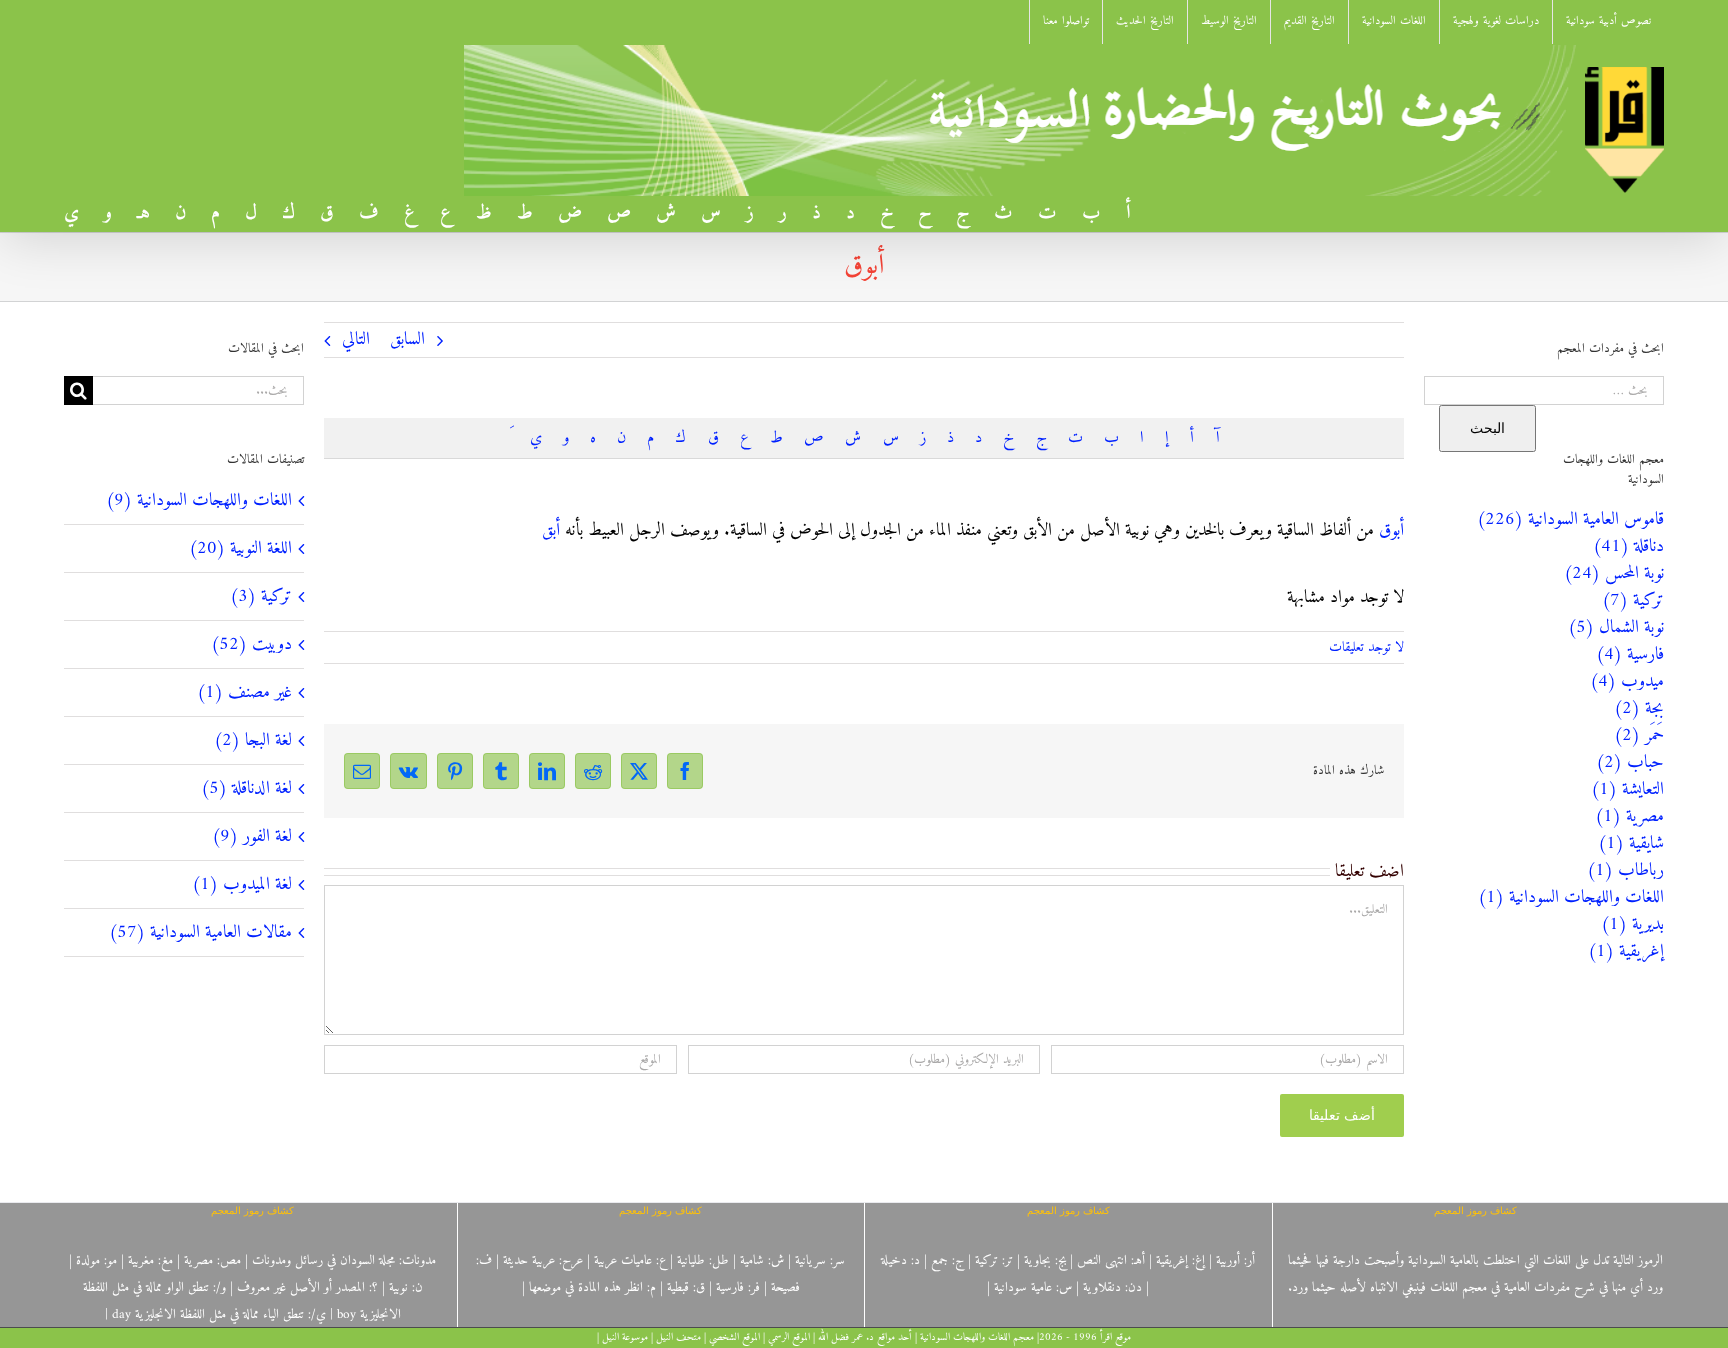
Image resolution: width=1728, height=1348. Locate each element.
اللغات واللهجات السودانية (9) (199, 500)
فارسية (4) (1630, 654)
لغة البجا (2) (253, 740)
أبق (551, 530)
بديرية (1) (1632, 924)
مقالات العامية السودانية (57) (200, 932)
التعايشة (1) (1627, 789)
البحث (1487, 428)
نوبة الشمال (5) (1616, 627)
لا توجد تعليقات (1366, 647)
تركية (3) (261, 596)
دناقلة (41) (1628, 546)
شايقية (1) (1631, 843)
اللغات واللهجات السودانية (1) (1571, 897)
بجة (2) (1639, 708)
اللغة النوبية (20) (240, 548)
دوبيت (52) (251, 644)
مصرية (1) (1629, 816)
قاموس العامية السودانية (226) (1570, 519)
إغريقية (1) (1626, 951)
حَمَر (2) (1639, 735)
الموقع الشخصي (734, 1337)
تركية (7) (1633, 600)
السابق (407, 339)
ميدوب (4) (1627, 681)
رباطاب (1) (1625, 870)
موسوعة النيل (625, 1337)
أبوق (1391, 530)
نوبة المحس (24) (1614, 573)
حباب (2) (1630, 762)
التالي (356, 339)
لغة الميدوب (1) (242, 884)
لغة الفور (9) (252, 836)
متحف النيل (678, 1337)
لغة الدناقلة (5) (246, 788)
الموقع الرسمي (789, 1337)
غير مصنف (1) (244, 692)
